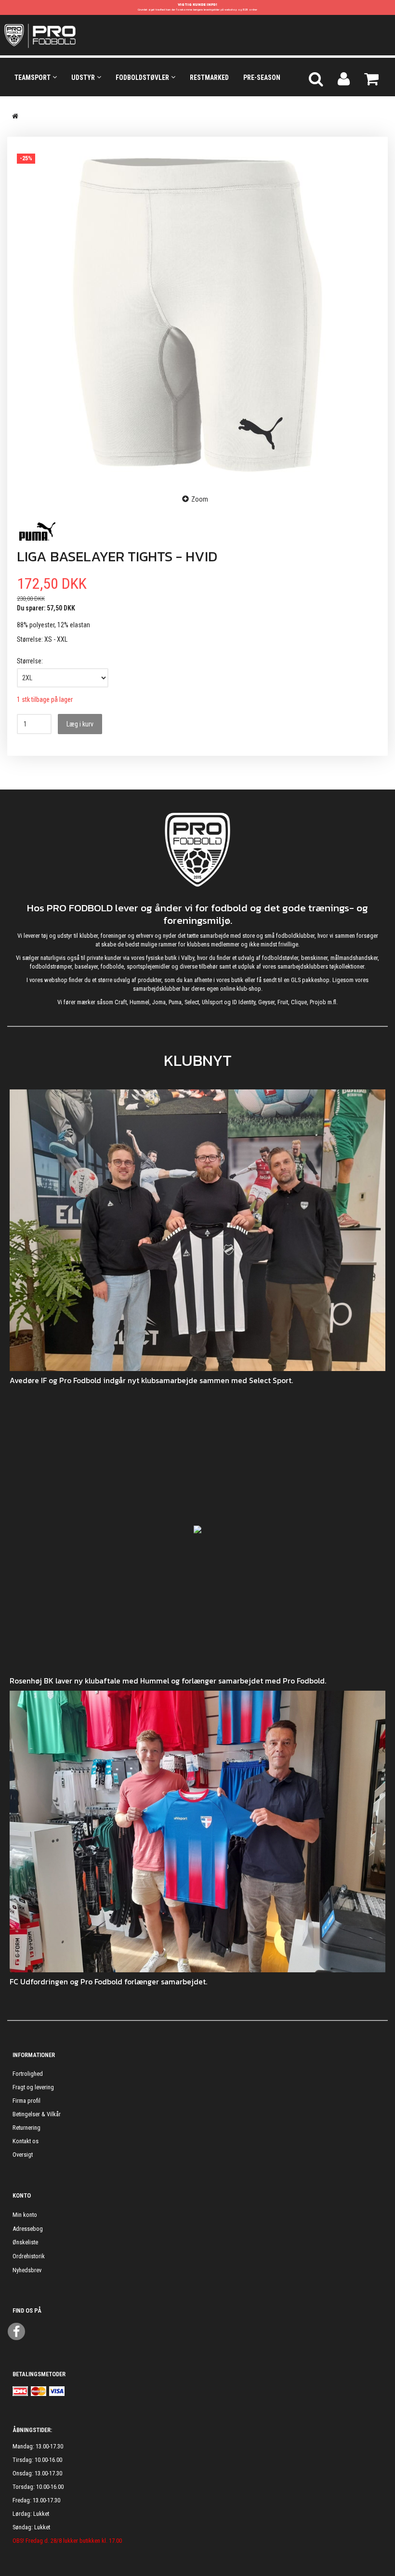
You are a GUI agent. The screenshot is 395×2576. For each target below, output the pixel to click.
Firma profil (26, 2101)
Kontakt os (26, 2141)
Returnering (26, 2128)
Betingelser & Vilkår (37, 2114)
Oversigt (23, 2155)
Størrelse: (30, 661)
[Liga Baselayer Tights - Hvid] (197, 315)
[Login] (344, 78)
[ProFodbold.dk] (83, 35)
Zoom (200, 499)
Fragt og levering (33, 2087)
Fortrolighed (28, 2074)
